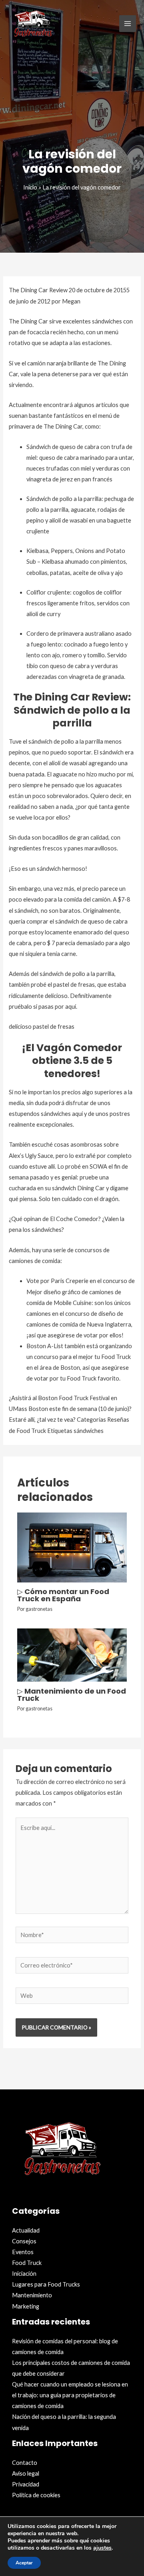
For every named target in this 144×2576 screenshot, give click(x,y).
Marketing (26, 2306)
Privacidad (26, 2484)
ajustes (102, 2548)
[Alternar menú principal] (128, 24)
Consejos (24, 2241)
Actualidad (26, 2230)
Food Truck (27, 2263)
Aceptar (24, 2563)
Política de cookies (36, 2495)
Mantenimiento (32, 2295)
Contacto (25, 2463)
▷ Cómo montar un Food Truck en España (63, 1595)
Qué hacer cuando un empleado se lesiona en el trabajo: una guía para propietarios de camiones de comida (70, 2395)
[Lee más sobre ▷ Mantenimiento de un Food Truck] (72, 1654)
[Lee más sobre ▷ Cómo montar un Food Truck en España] (72, 1547)
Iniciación (24, 2274)
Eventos (23, 2252)
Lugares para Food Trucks (46, 2284)
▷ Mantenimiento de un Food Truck (72, 1695)
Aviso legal (26, 2473)
